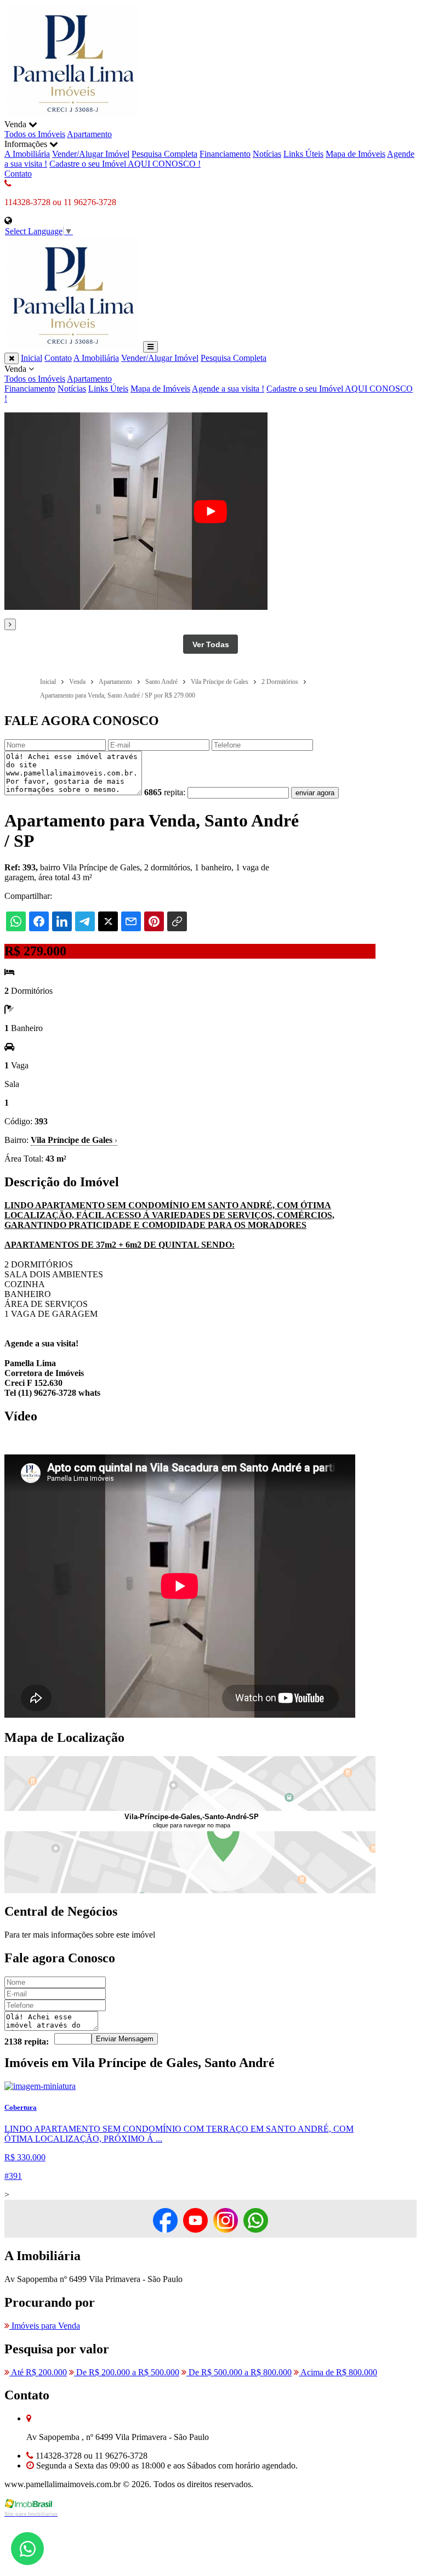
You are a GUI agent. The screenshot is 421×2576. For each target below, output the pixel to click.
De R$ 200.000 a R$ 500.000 (127, 2372)
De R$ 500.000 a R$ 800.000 (239, 2372)
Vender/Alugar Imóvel (91, 154)
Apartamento (89, 134)
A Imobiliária (27, 154)
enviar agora (315, 793)
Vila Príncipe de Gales (74, 1140)
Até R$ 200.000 (38, 2372)
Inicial (32, 358)
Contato (18, 174)
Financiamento (225, 154)
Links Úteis (303, 154)
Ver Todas (211, 644)
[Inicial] (73, 114)
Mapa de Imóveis (355, 154)
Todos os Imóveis (35, 134)
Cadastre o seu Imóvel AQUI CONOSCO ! (125, 164)
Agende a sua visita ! (228, 389)
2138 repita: (27, 2042)
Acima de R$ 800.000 (338, 2372)
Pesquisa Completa (164, 154)
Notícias (267, 154)
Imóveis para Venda (45, 2326)
